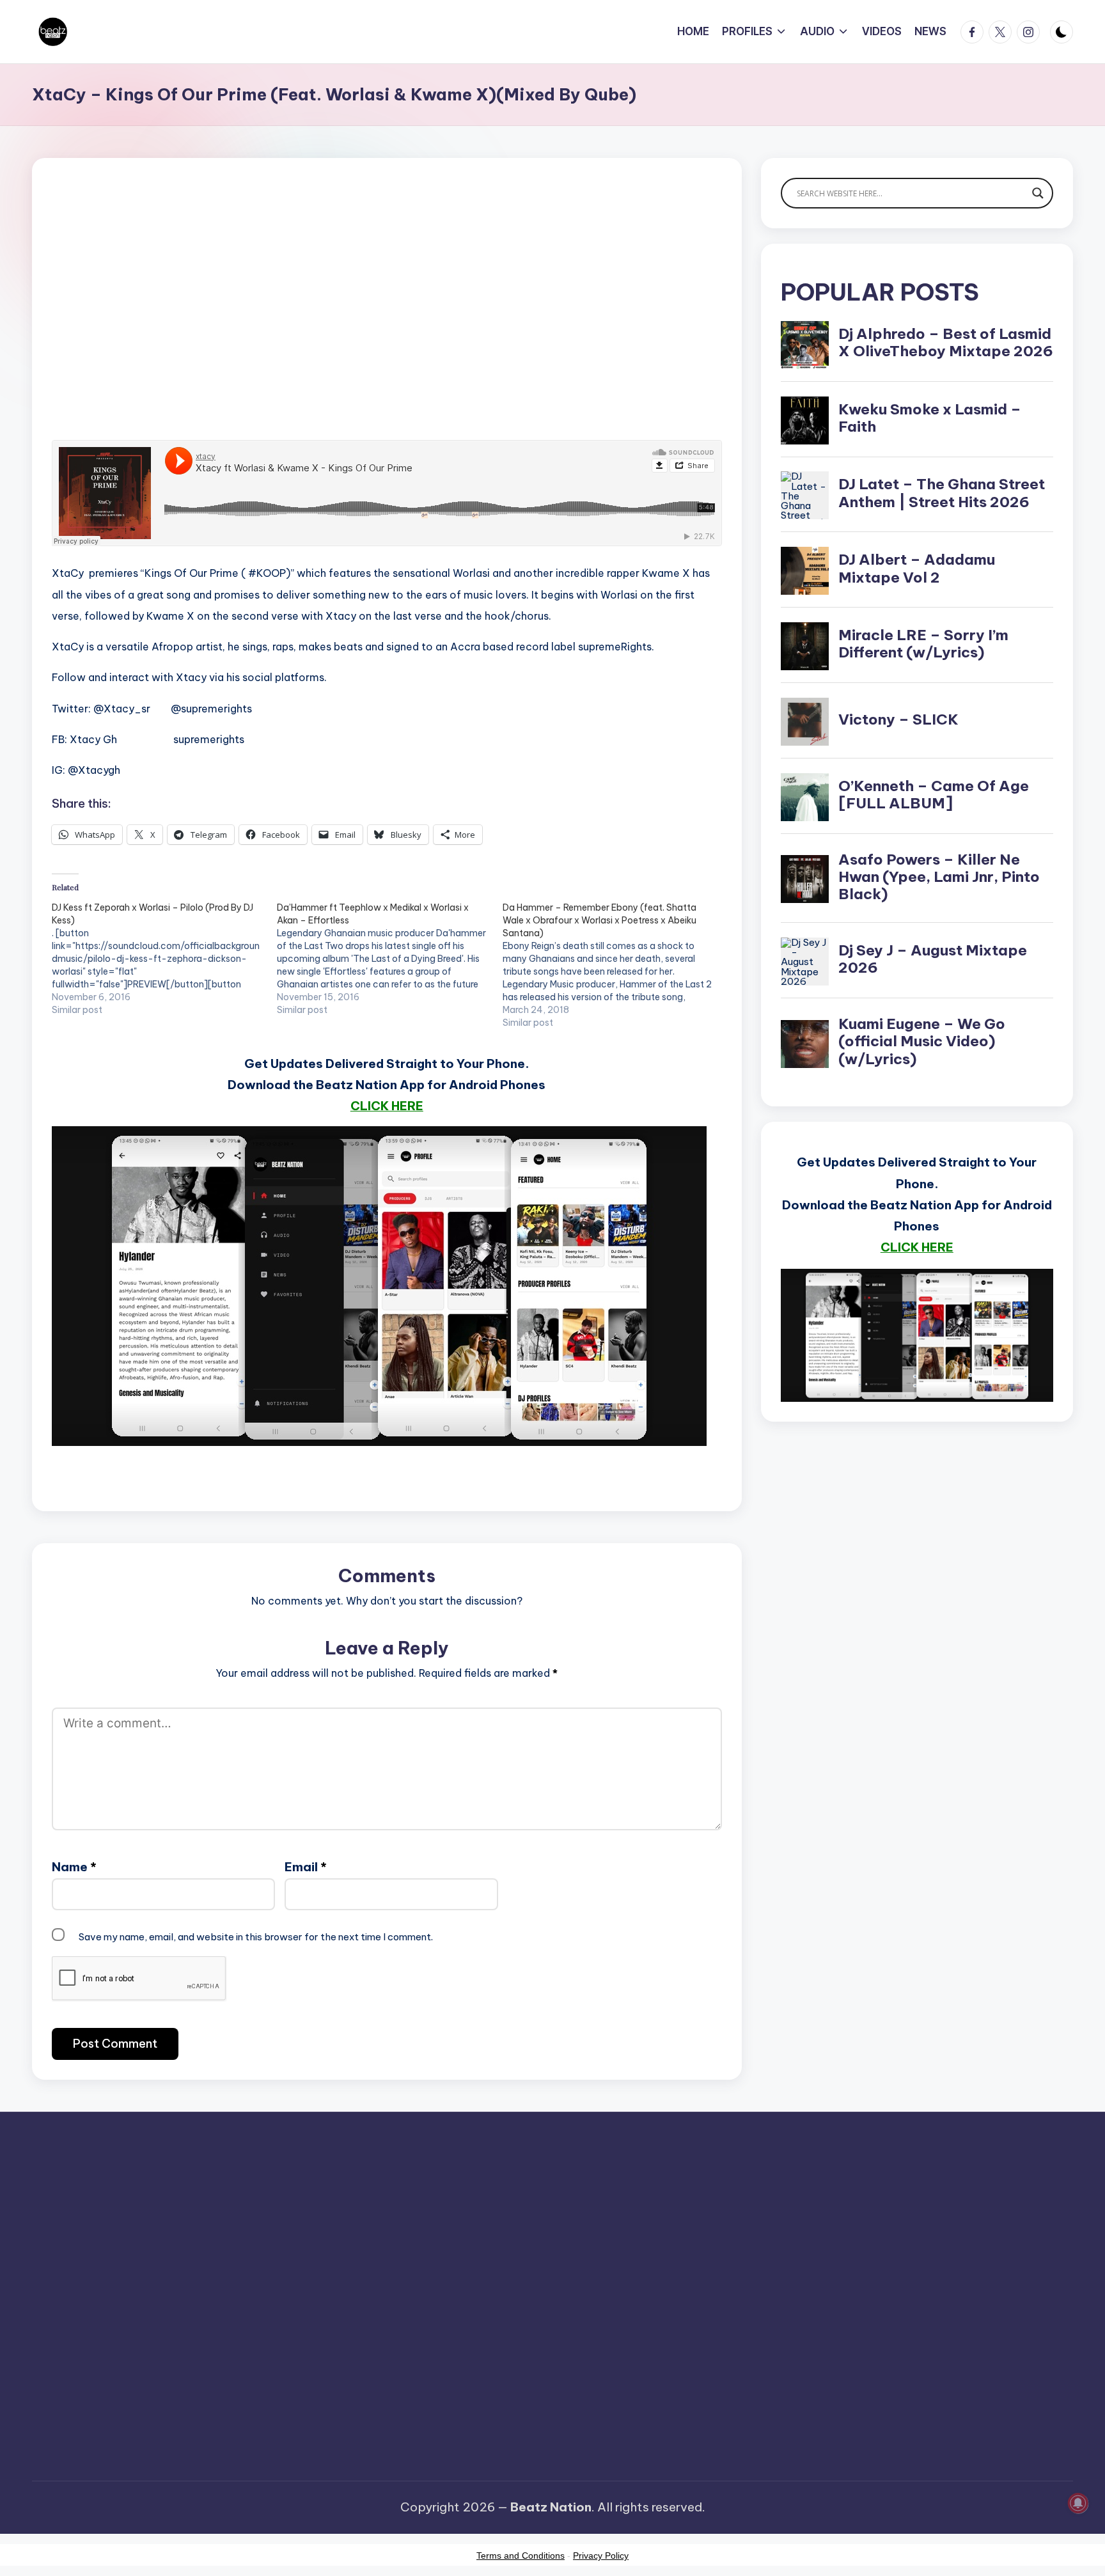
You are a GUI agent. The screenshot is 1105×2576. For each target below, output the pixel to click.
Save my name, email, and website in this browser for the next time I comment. (256, 1937)
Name (74, 1867)
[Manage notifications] (1078, 2503)
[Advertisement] (387, 320)
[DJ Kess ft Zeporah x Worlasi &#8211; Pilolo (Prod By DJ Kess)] (164, 959)
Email (306, 1867)
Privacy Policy (601, 2556)
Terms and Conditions (521, 2556)
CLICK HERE (387, 1106)
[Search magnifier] (1038, 193)
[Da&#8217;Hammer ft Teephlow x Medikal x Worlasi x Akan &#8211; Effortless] (389, 959)
